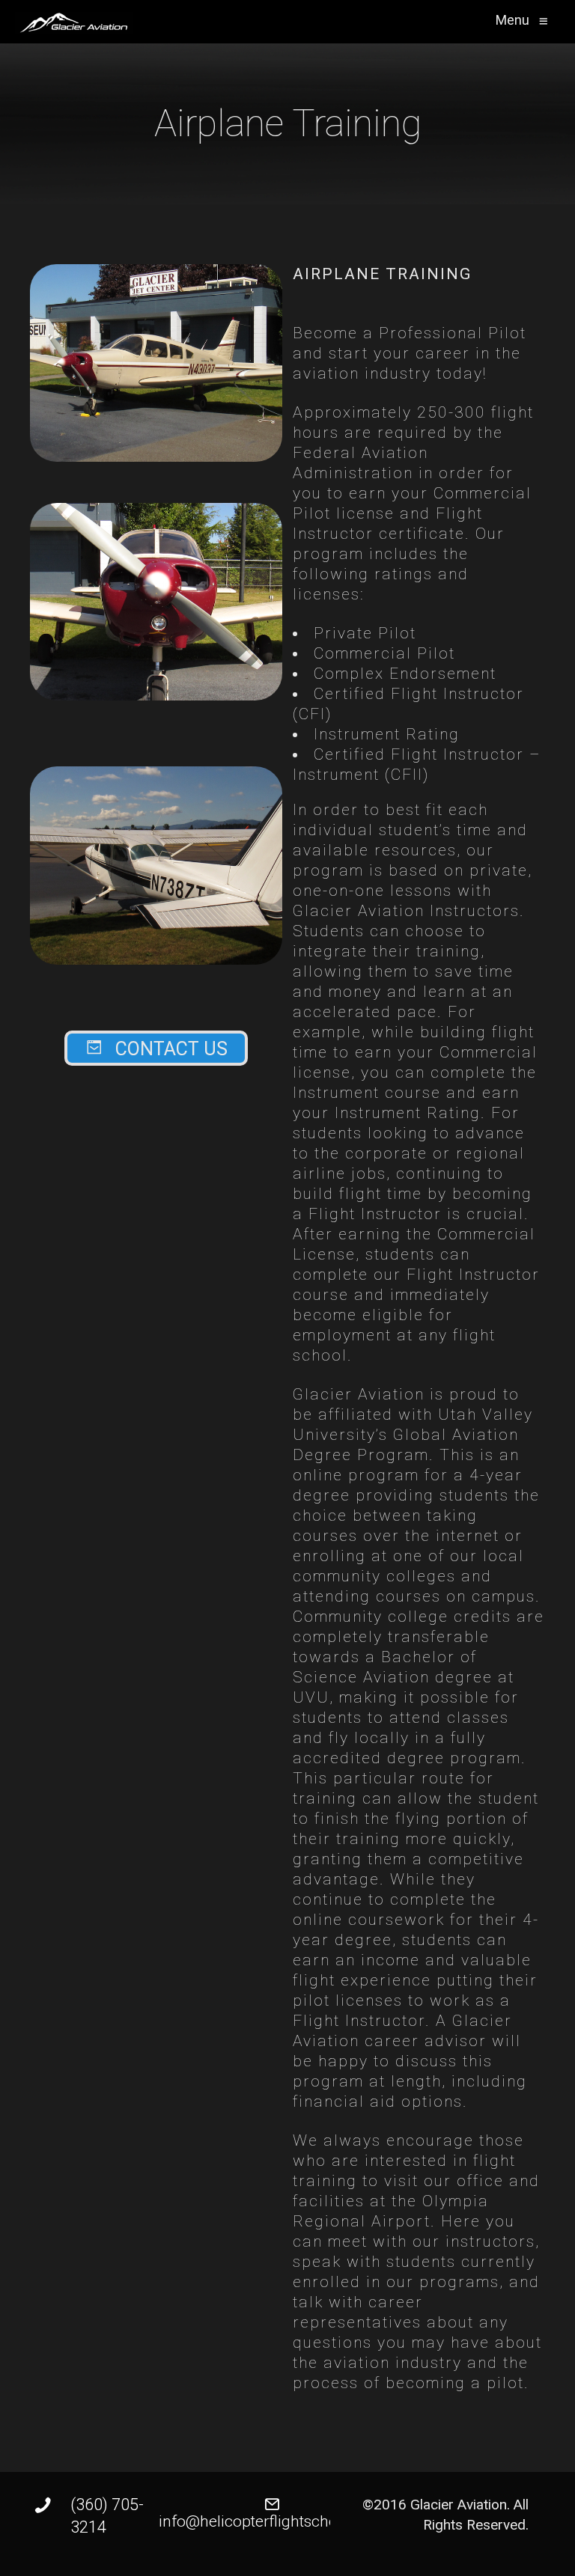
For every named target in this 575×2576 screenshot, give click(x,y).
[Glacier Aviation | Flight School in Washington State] (74, 23)
